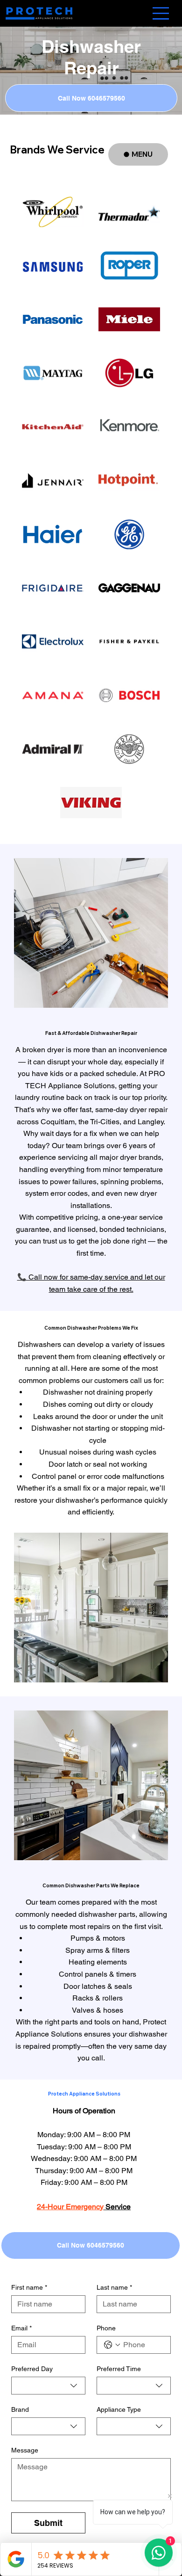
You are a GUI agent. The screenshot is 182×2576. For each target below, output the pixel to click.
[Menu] (161, 13)
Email (21, 2328)
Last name (114, 2287)
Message (25, 2450)
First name (29, 2287)
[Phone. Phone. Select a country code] (112, 2345)
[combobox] (48, 2386)
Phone (106, 2328)
